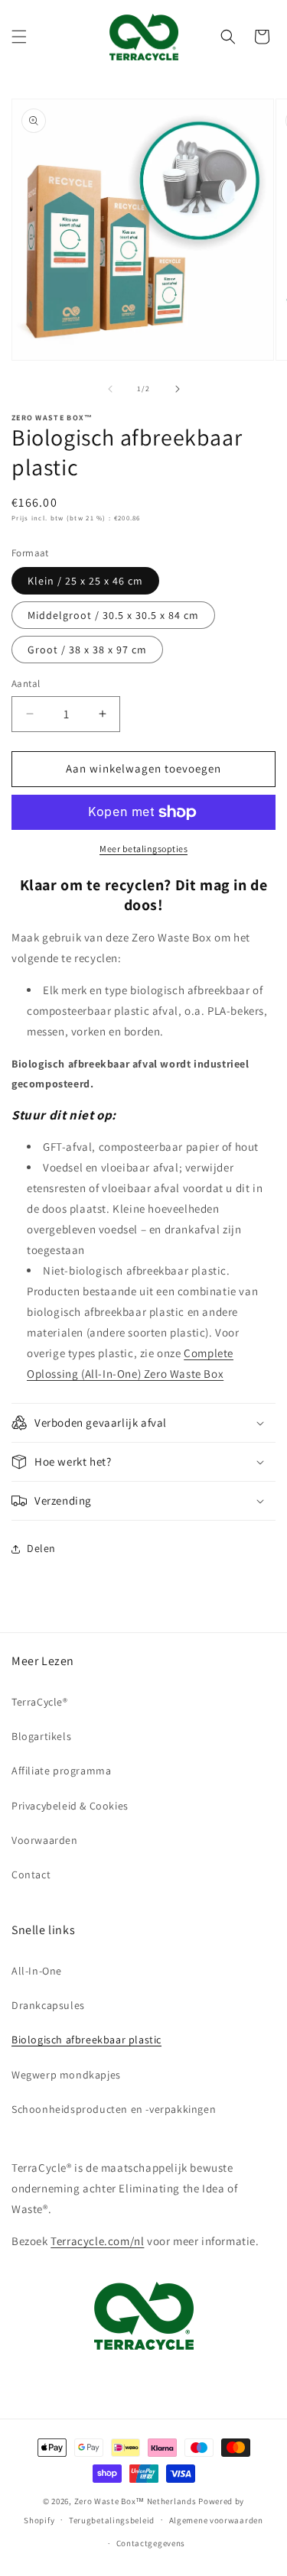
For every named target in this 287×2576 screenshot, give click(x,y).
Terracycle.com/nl (97, 2241)
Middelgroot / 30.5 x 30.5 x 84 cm (113, 615)
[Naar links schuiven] (110, 389)
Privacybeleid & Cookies (70, 1806)
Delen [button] (41, 1548)
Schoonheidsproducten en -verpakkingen (114, 2109)
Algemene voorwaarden (216, 2520)
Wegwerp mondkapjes (66, 2075)
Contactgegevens (151, 2543)
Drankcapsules (48, 2005)
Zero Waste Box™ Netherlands (137, 2501)
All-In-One (37, 1971)
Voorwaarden (45, 1840)
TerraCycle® (40, 1702)
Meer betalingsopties (143, 849)
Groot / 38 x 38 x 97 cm (87, 650)
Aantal (26, 684)
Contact (31, 1874)
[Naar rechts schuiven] (178, 389)
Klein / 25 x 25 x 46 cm (85, 581)
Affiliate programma (61, 1771)
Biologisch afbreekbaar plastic (86, 2040)
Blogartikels (41, 1736)
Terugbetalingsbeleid (112, 2520)
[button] (19, 37)
